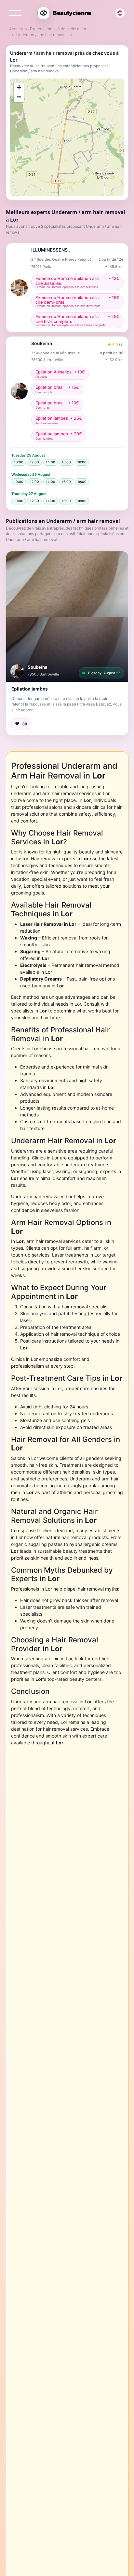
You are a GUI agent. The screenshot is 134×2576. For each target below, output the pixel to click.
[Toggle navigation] (15, 13)
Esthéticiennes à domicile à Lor (58, 29)
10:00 (19, 462)
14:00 (51, 462)
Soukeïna (38, 667)
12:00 (34, 462)
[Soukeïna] (17, 671)
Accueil (16, 29)
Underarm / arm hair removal (42, 35)
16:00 (66, 462)
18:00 (82, 462)
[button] (67, 617)
